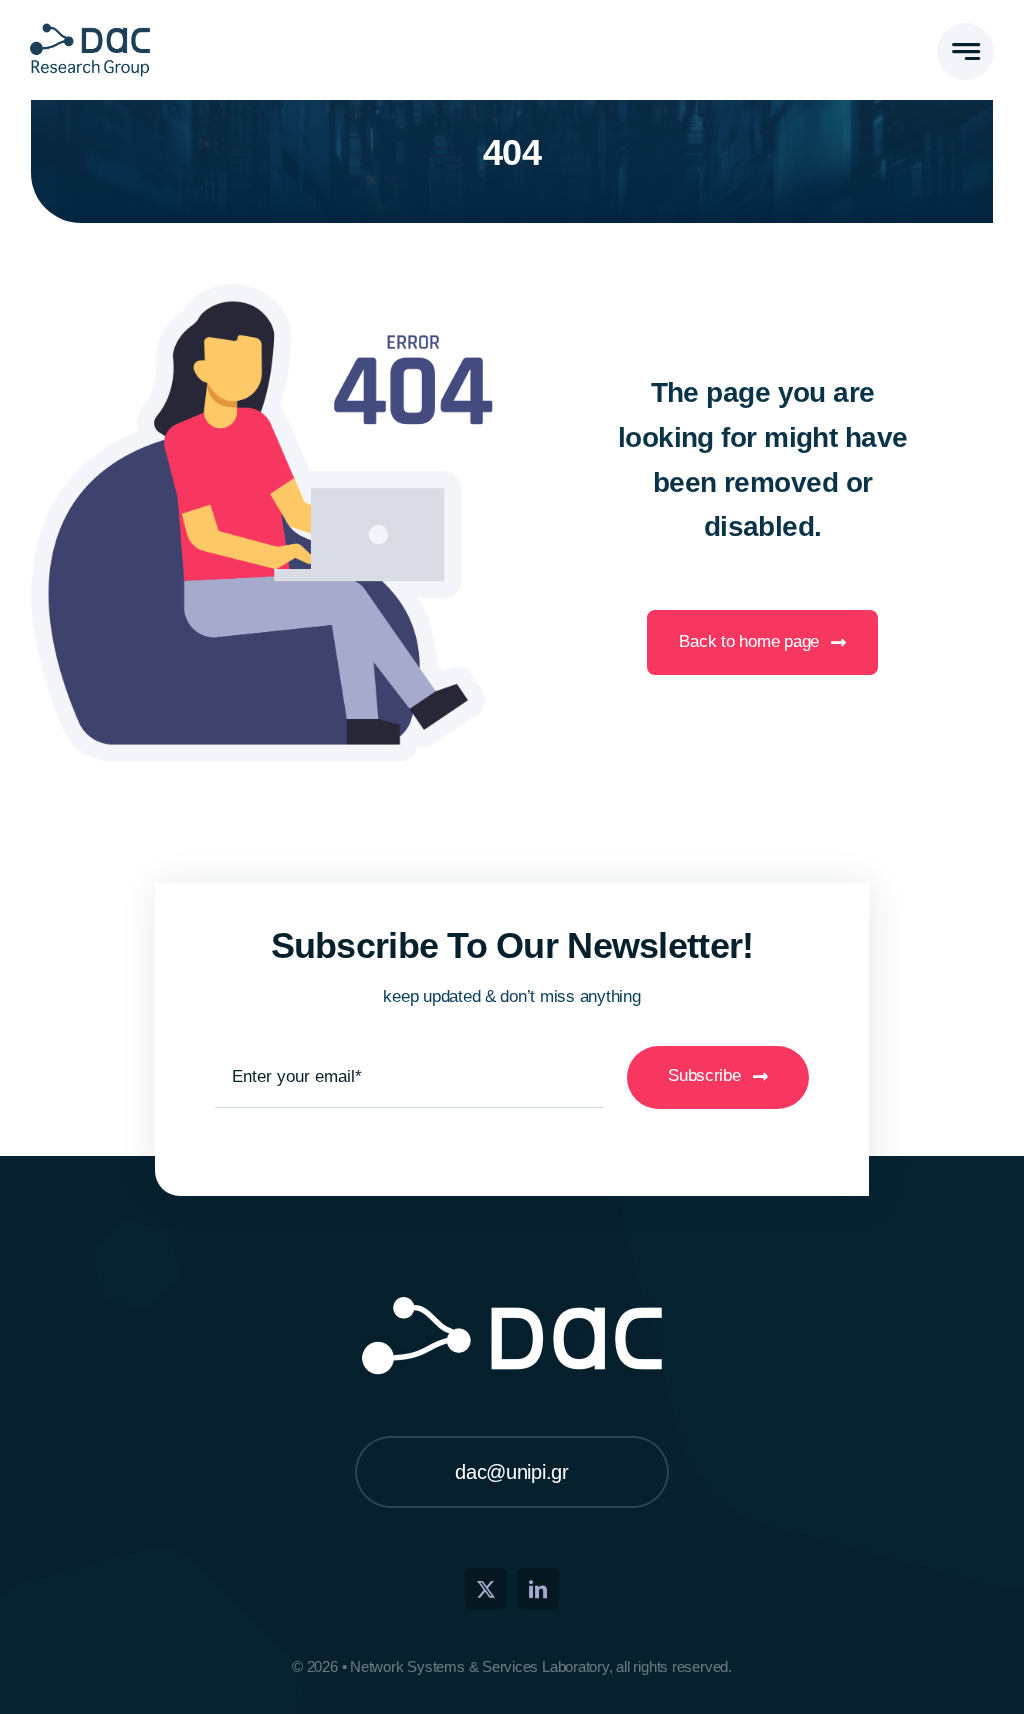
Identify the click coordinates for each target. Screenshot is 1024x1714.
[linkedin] (538, 1589)
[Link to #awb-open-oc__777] (965, 51)
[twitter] (486, 1589)
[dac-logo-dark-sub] (90, 29)
